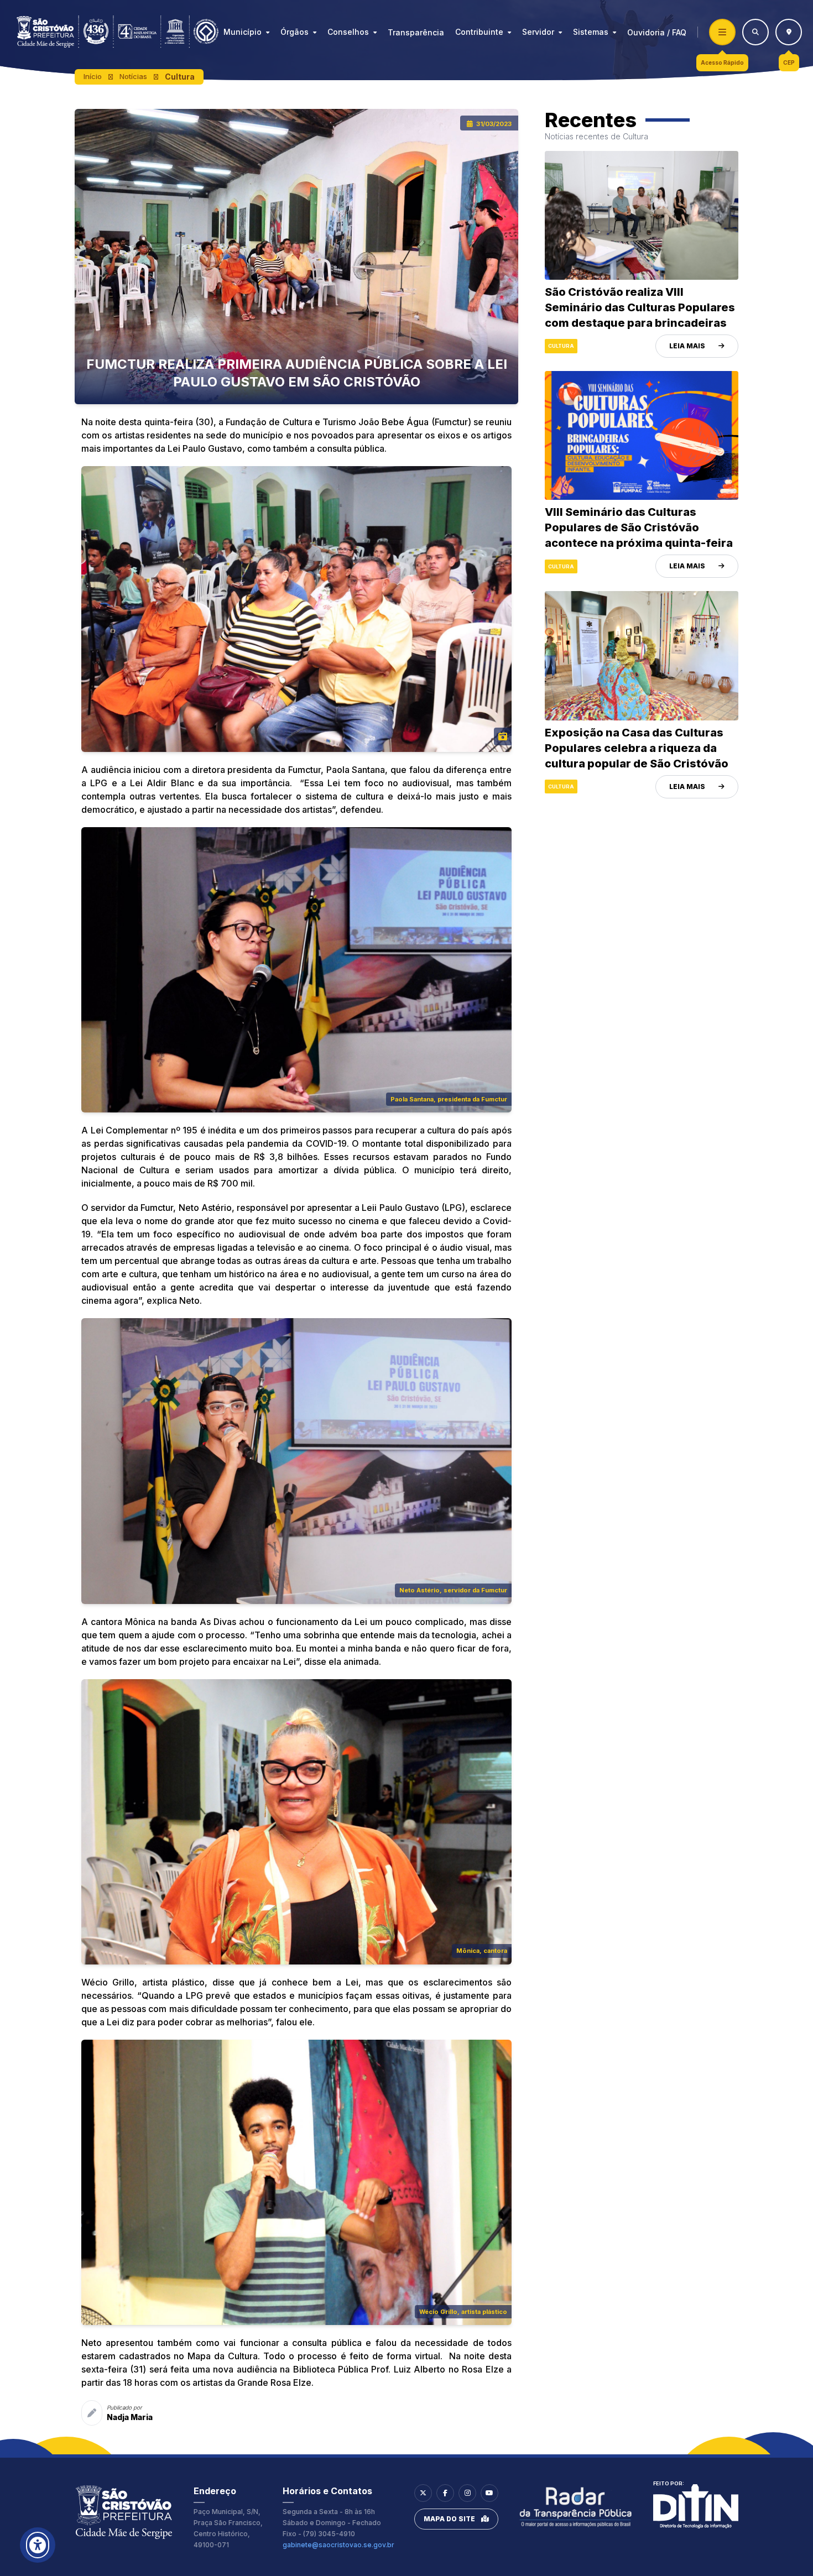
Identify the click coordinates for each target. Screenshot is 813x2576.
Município (243, 32)
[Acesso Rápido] (722, 32)
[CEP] (789, 32)
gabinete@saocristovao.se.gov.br (338, 2545)
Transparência (416, 32)
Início (93, 76)
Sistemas (591, 32)
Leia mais (687, 346)
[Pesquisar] (755, 32)
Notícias (133, 76)
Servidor (538, 32)
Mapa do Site (449, 2519)
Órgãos (295, 32)
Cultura (180, 77)
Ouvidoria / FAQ (657, 32)
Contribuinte (479, 32)
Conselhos (348, 32)
